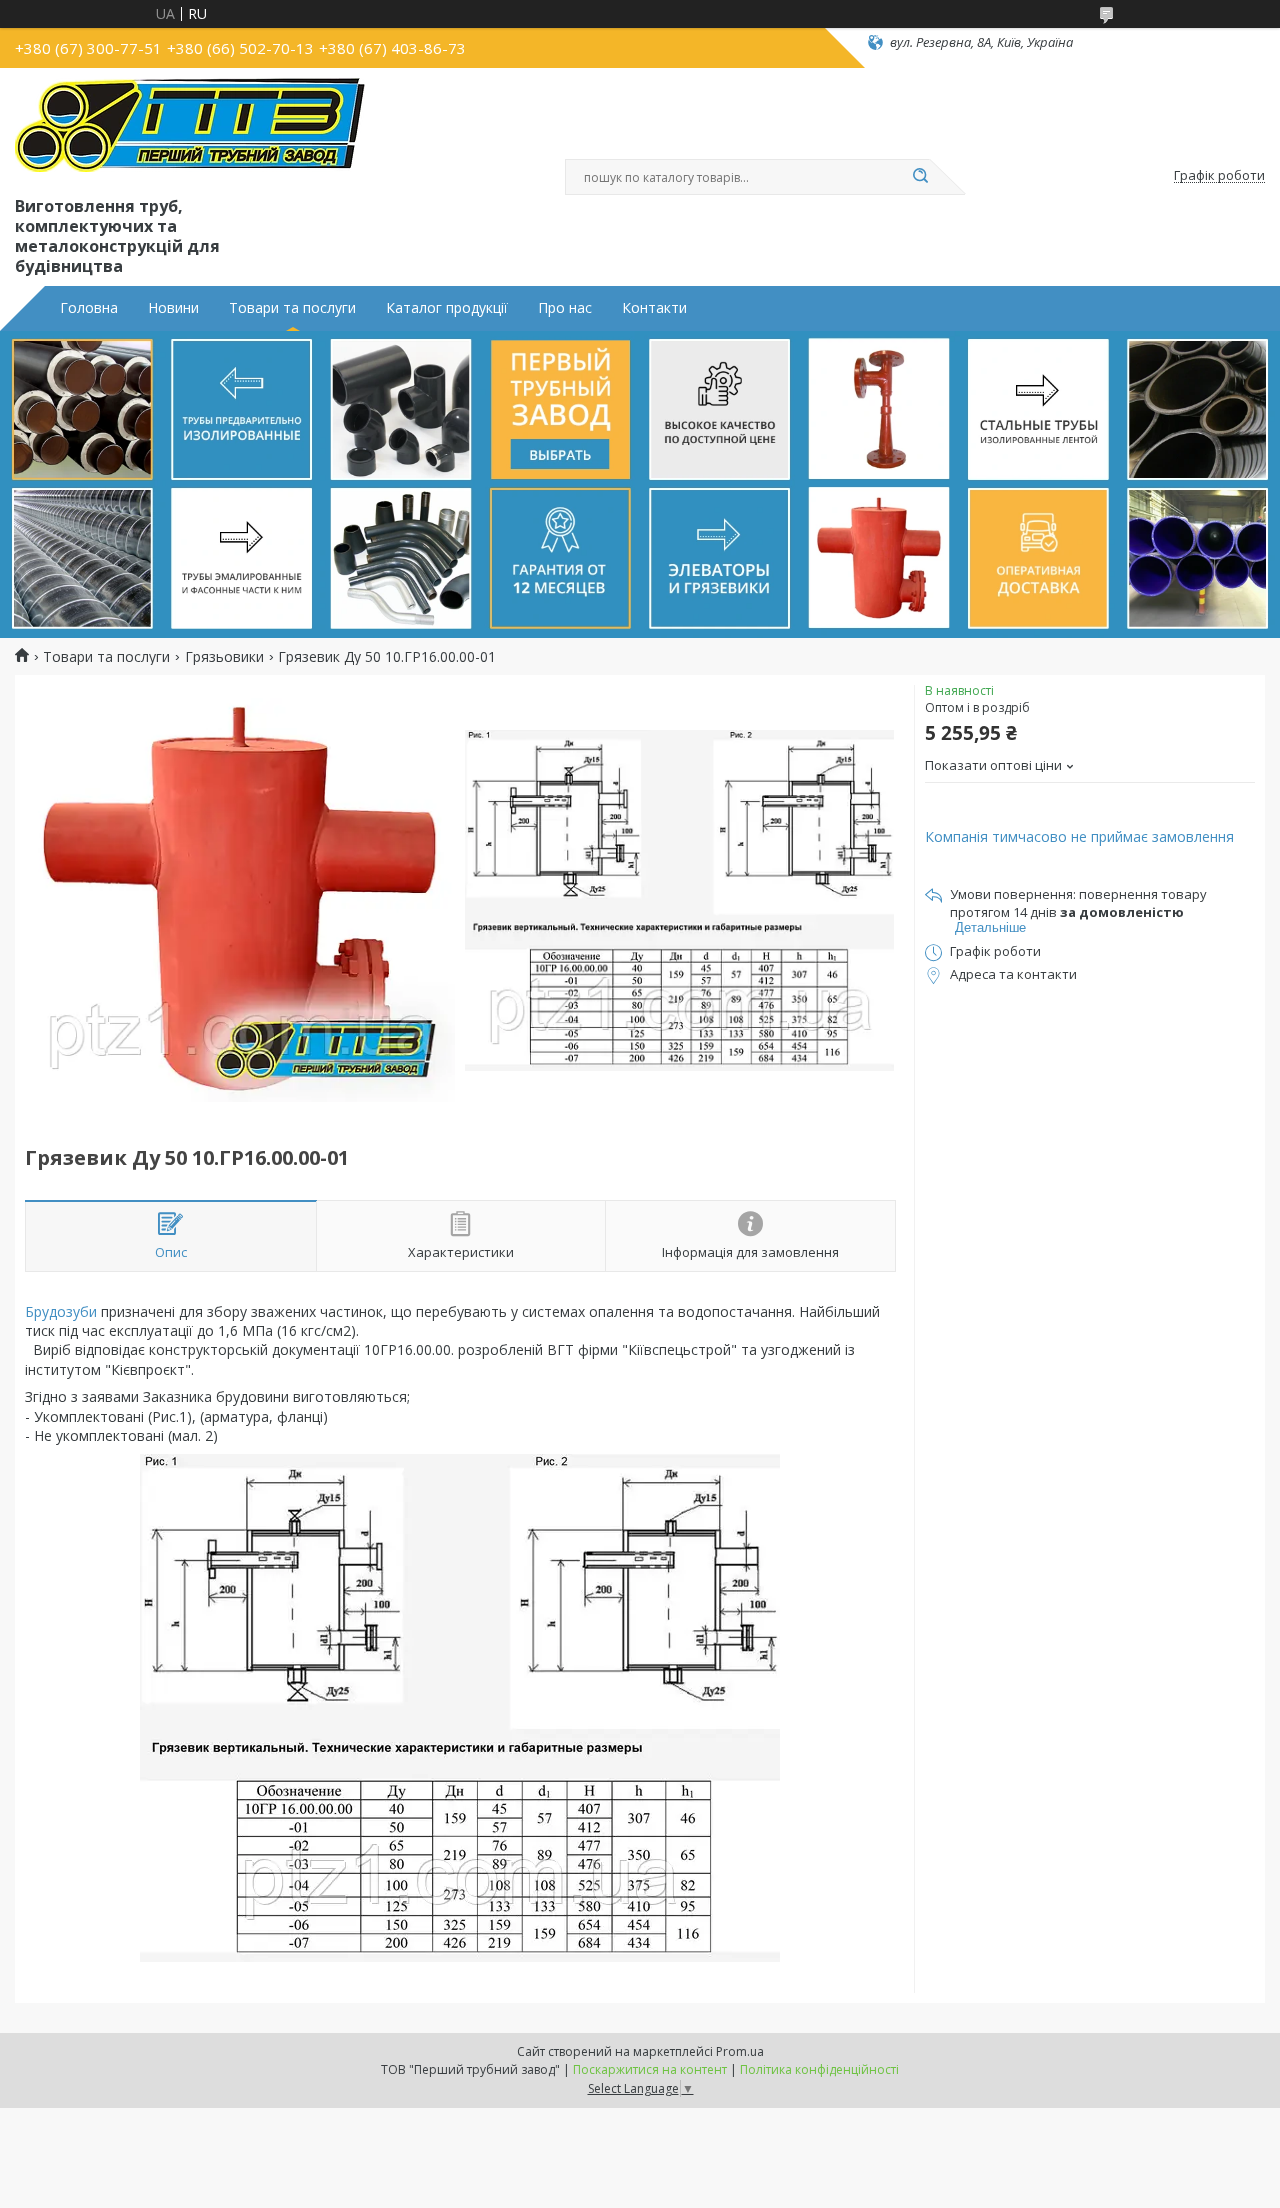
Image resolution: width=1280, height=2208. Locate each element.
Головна (89, 308)
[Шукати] (920, 177)
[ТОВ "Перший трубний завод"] (190, 128)
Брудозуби (61, 1311)
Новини (173, 308)
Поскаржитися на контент (650, 2069)
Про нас (565, 308)
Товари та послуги (292, 308)
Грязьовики (224, 657)
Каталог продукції (447, 308)
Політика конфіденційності (819, 2069)
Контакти (654, 308)
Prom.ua (740, 2051)
